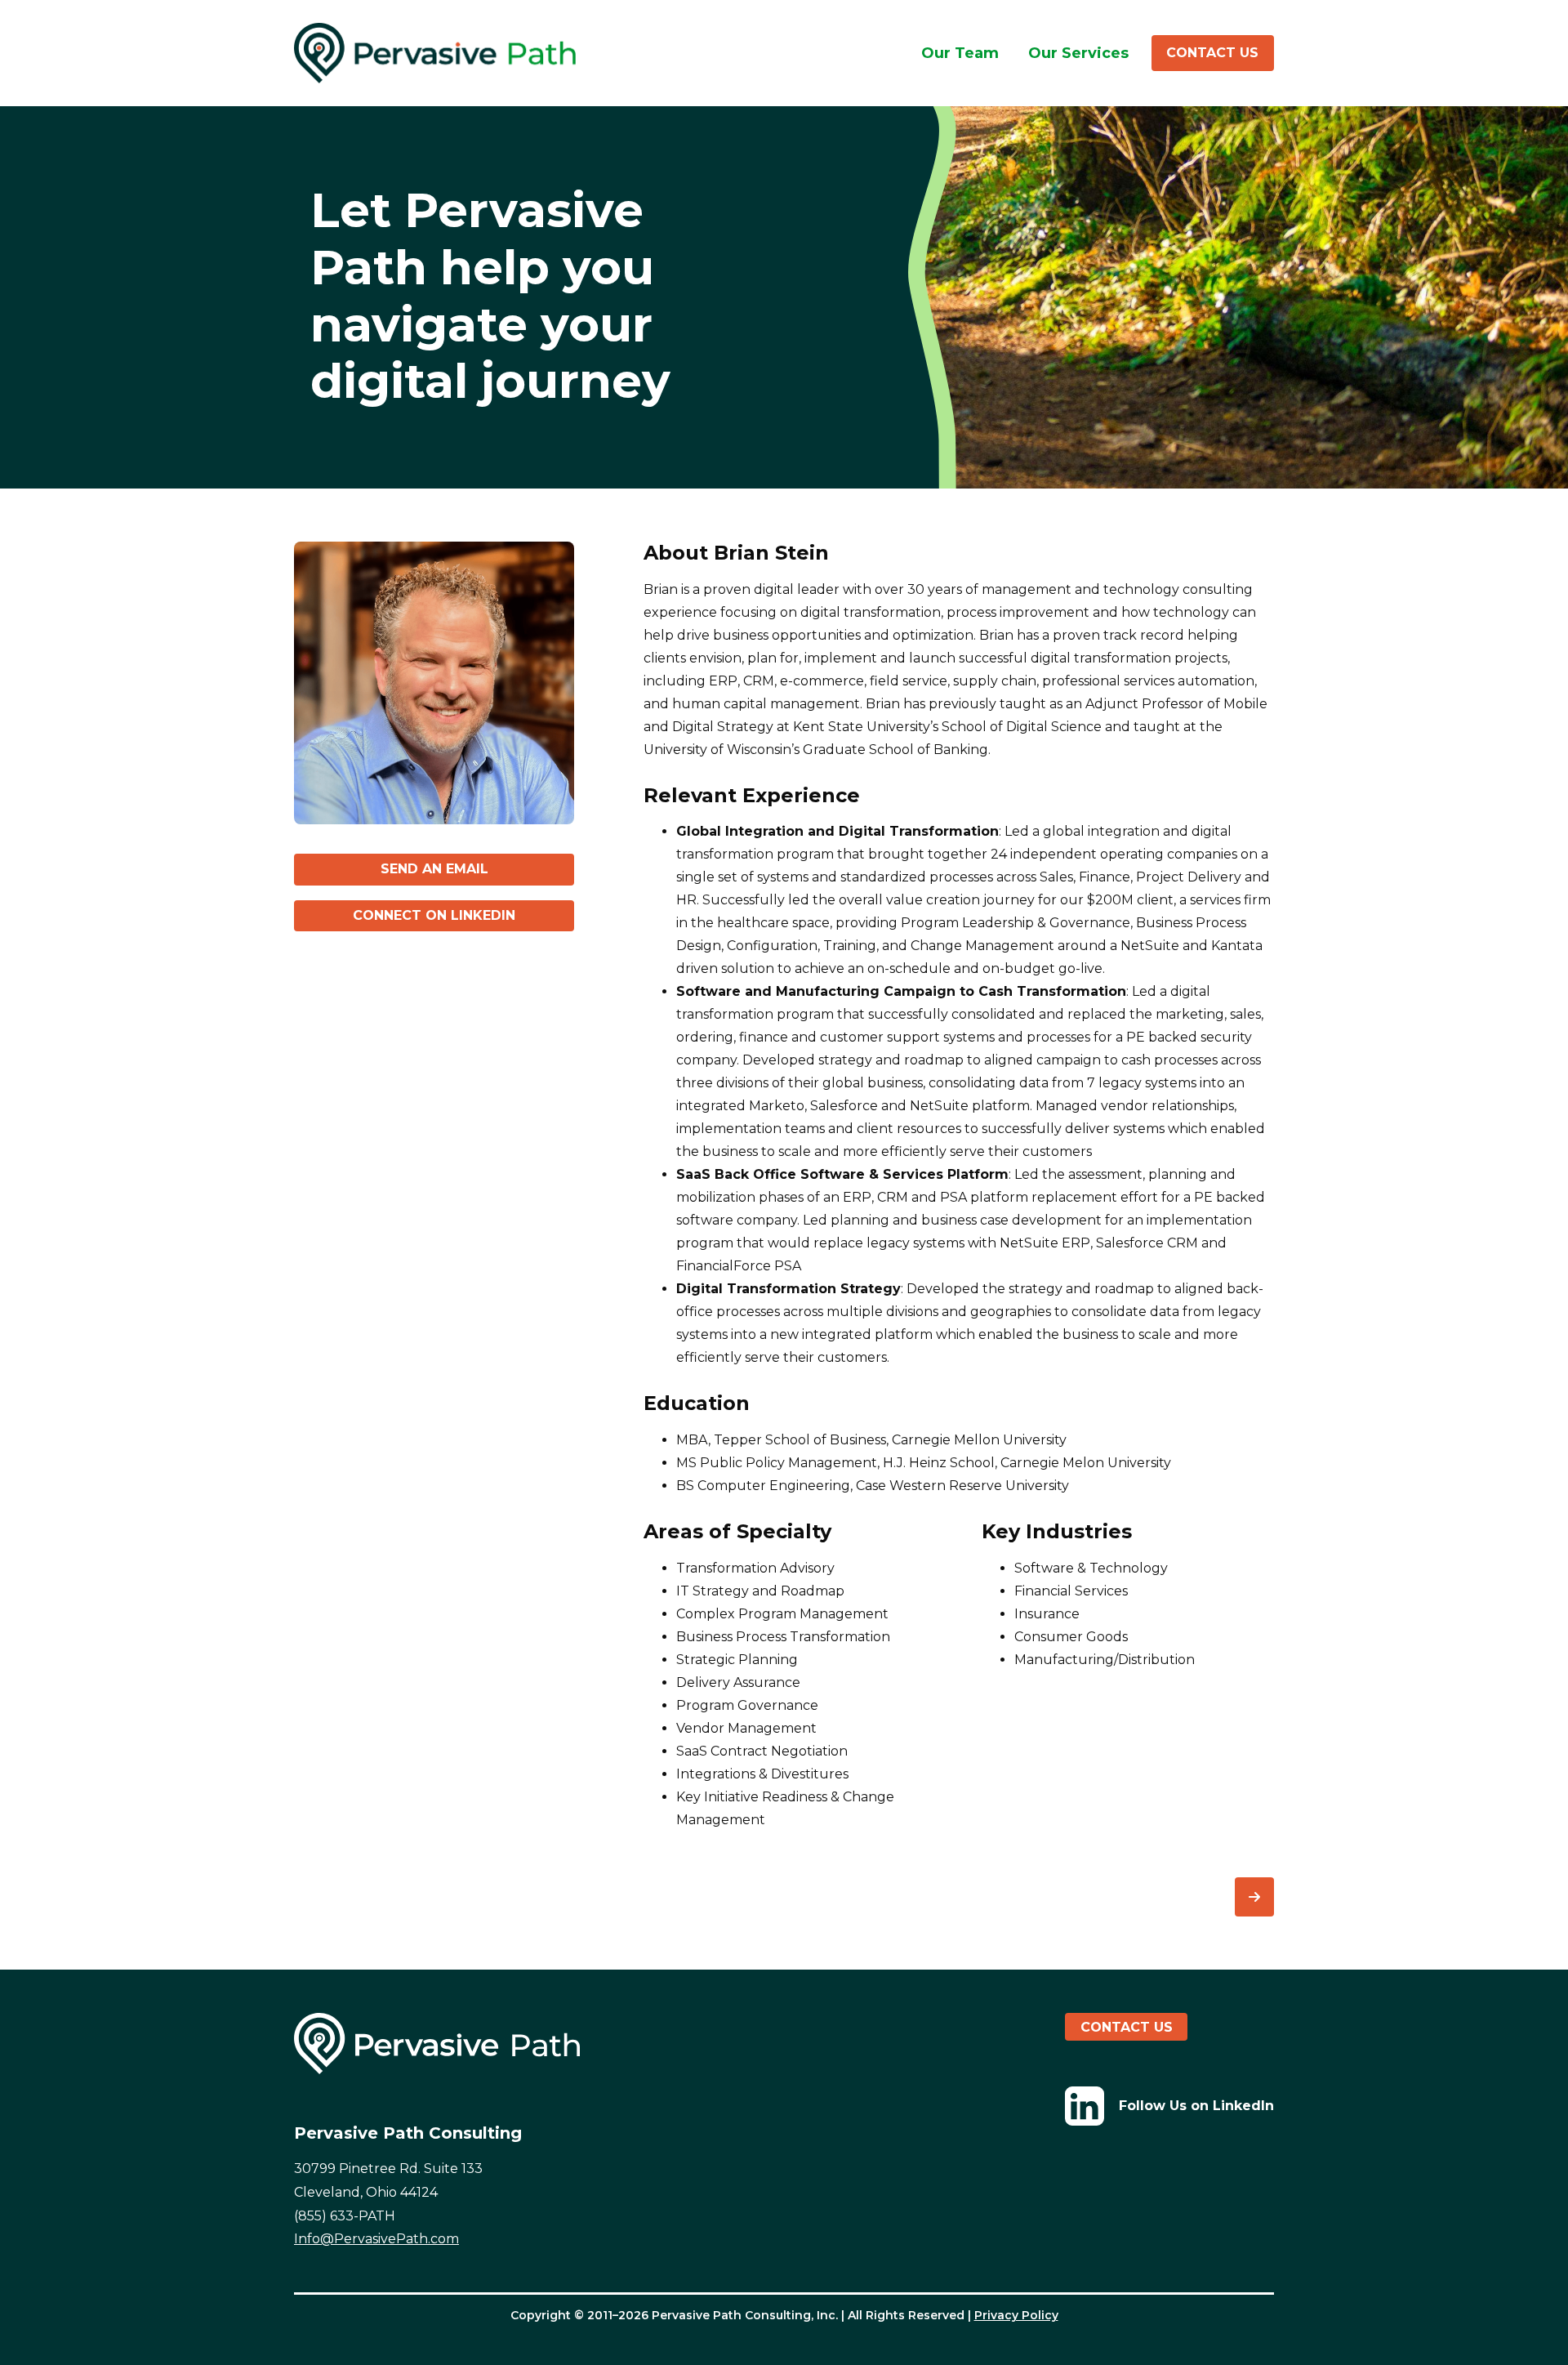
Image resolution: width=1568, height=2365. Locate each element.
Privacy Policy (1016, 2315)
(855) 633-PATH (345, 2216)
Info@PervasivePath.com (376, 2239)
